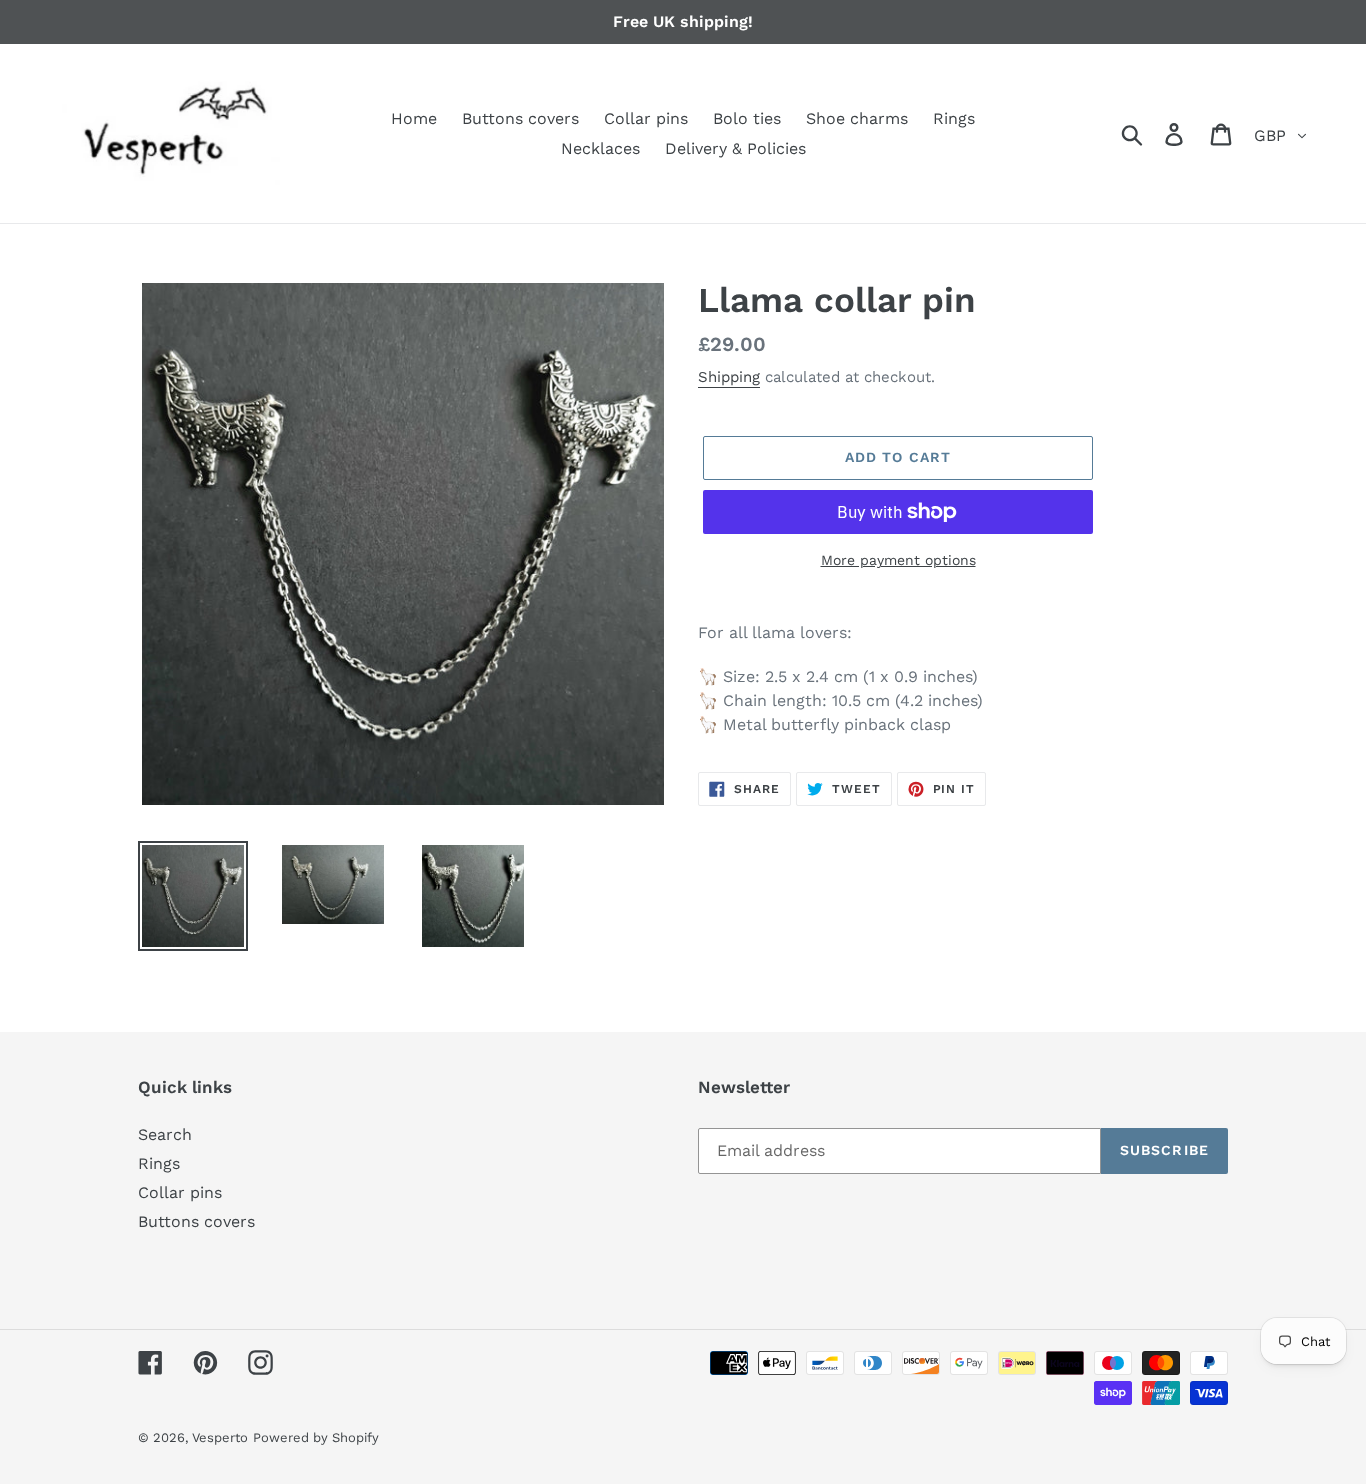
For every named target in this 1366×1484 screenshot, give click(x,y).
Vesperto (220, 1437)
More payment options (898, 560)
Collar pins (180, 1192)
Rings (159, 1163)
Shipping (729, 377)
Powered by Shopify (316, 1437)
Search (165, 1134)
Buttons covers (196, 1221)
